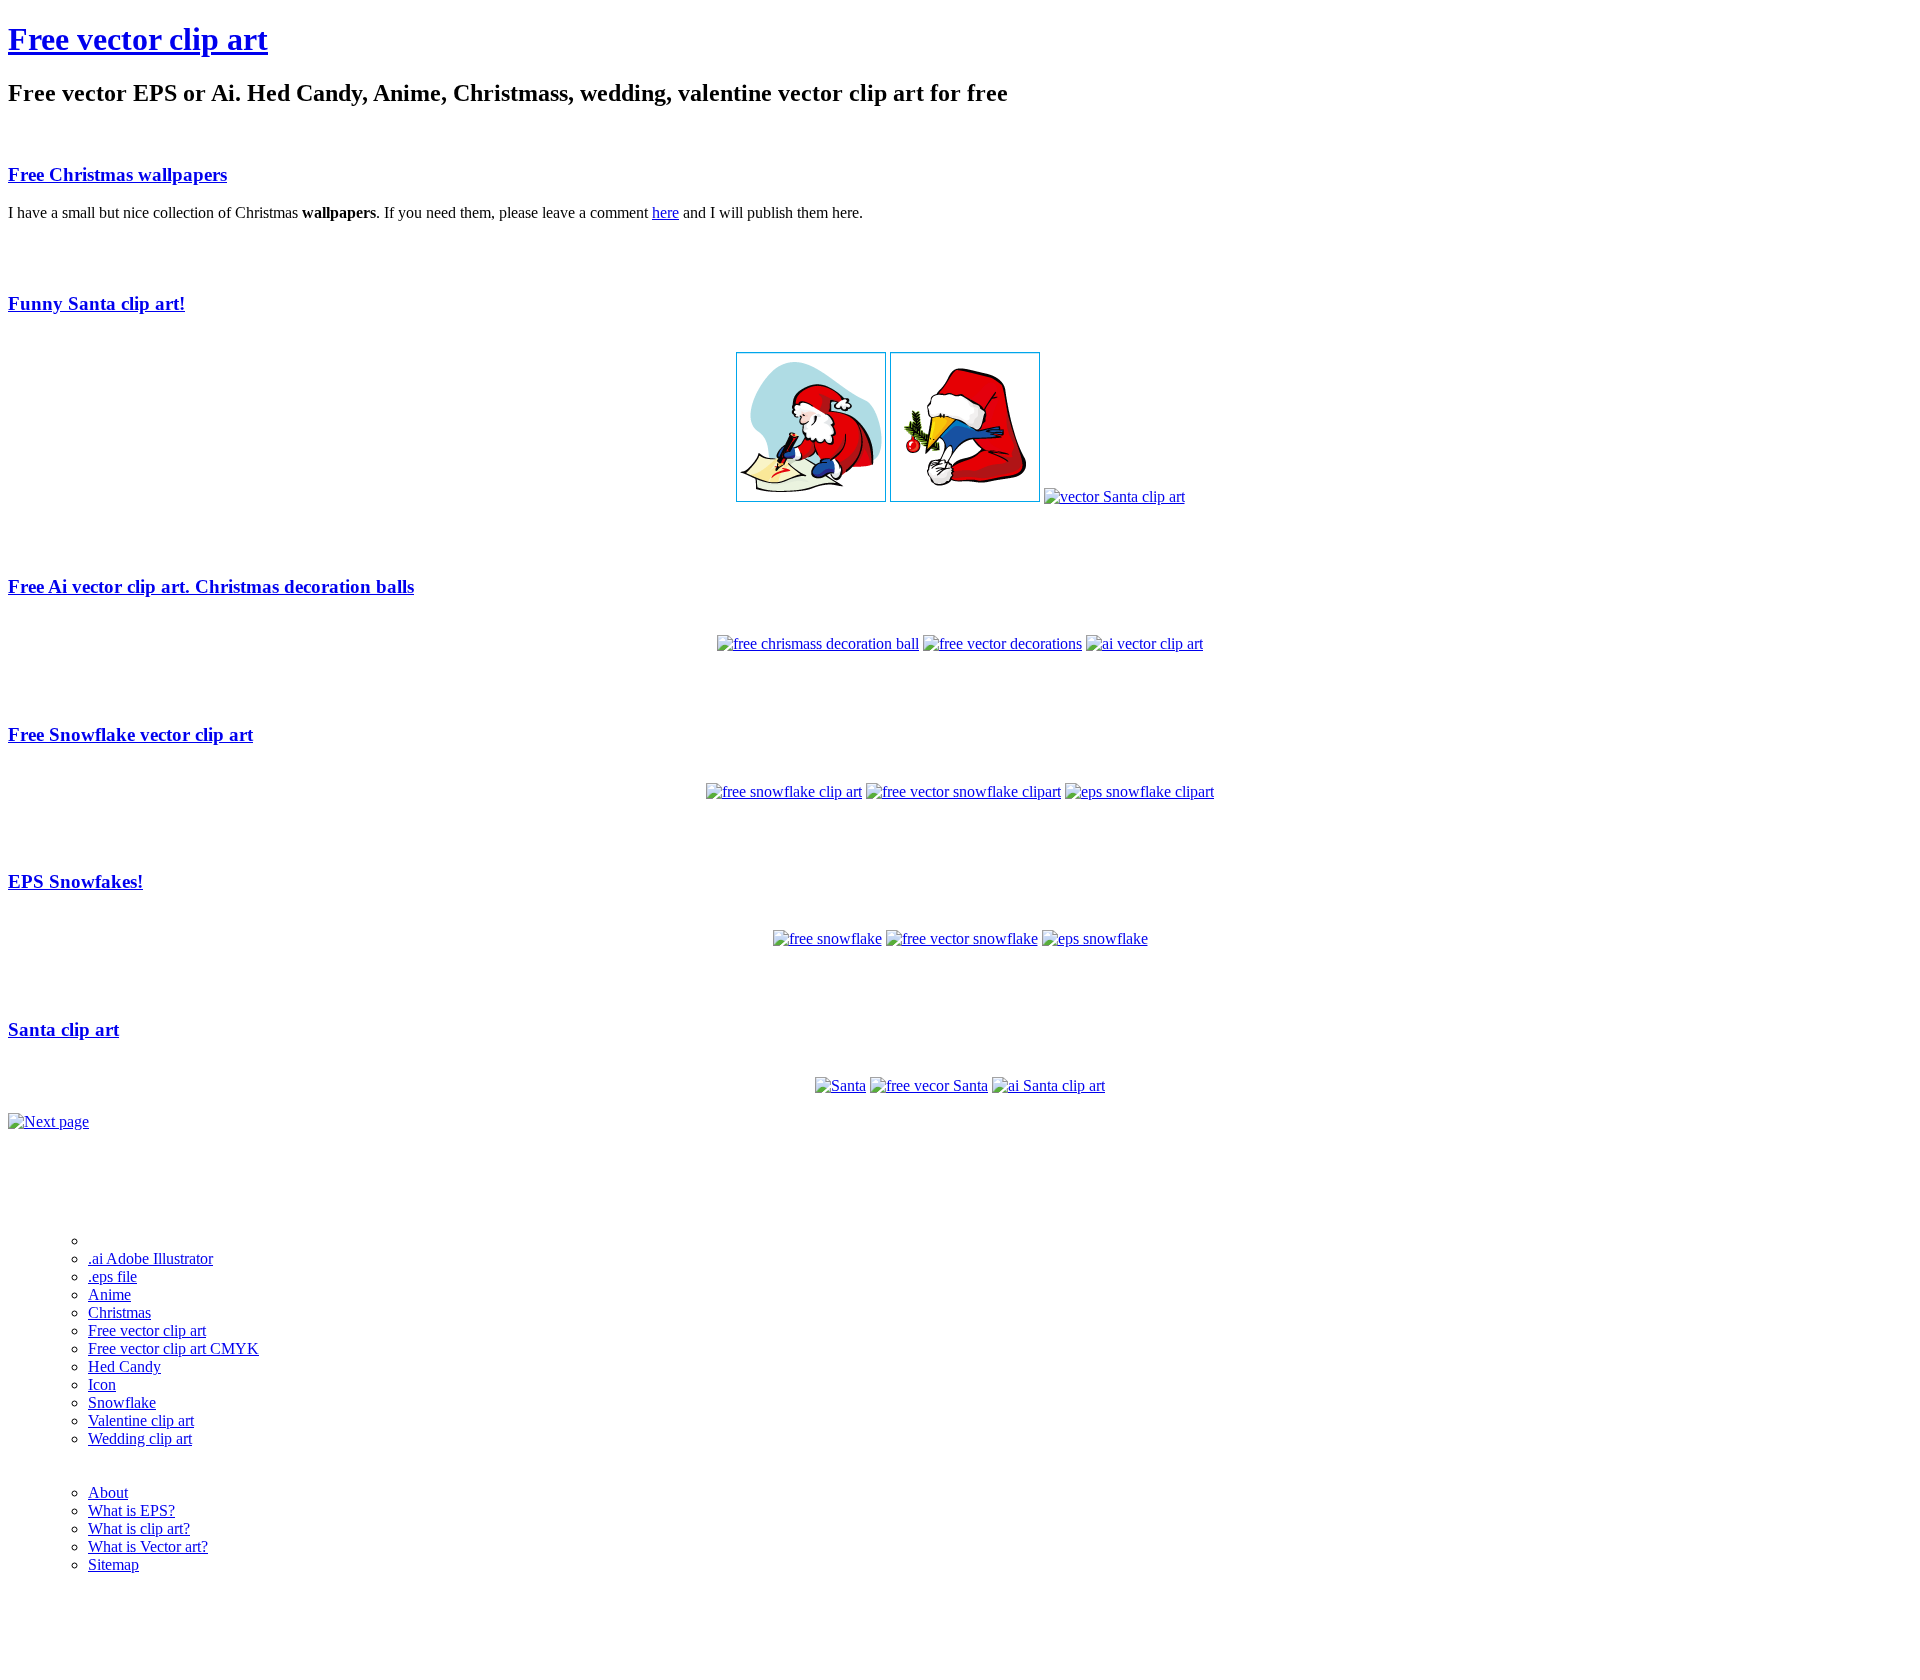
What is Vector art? (148, 1546)
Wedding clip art (140, 1438)
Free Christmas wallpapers (117, 174)
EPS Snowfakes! (75, 881)
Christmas (119, 1312)
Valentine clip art (141, 1420)
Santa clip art (63, 1029)
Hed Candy (124, 1366)
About (108, 1492)
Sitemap (113, 1564)
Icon (102, 1384)
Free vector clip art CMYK (173, 1348)
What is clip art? (139, 1528)
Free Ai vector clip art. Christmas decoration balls (211, 586)
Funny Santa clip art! (96, 303)
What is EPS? (131, 1510)
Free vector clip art (138, 39)
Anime (109, 1294)
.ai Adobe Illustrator (150, 1258)
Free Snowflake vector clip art (130, 734)
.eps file (112, 1276)
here (665, 212)
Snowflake (122, 1402)
